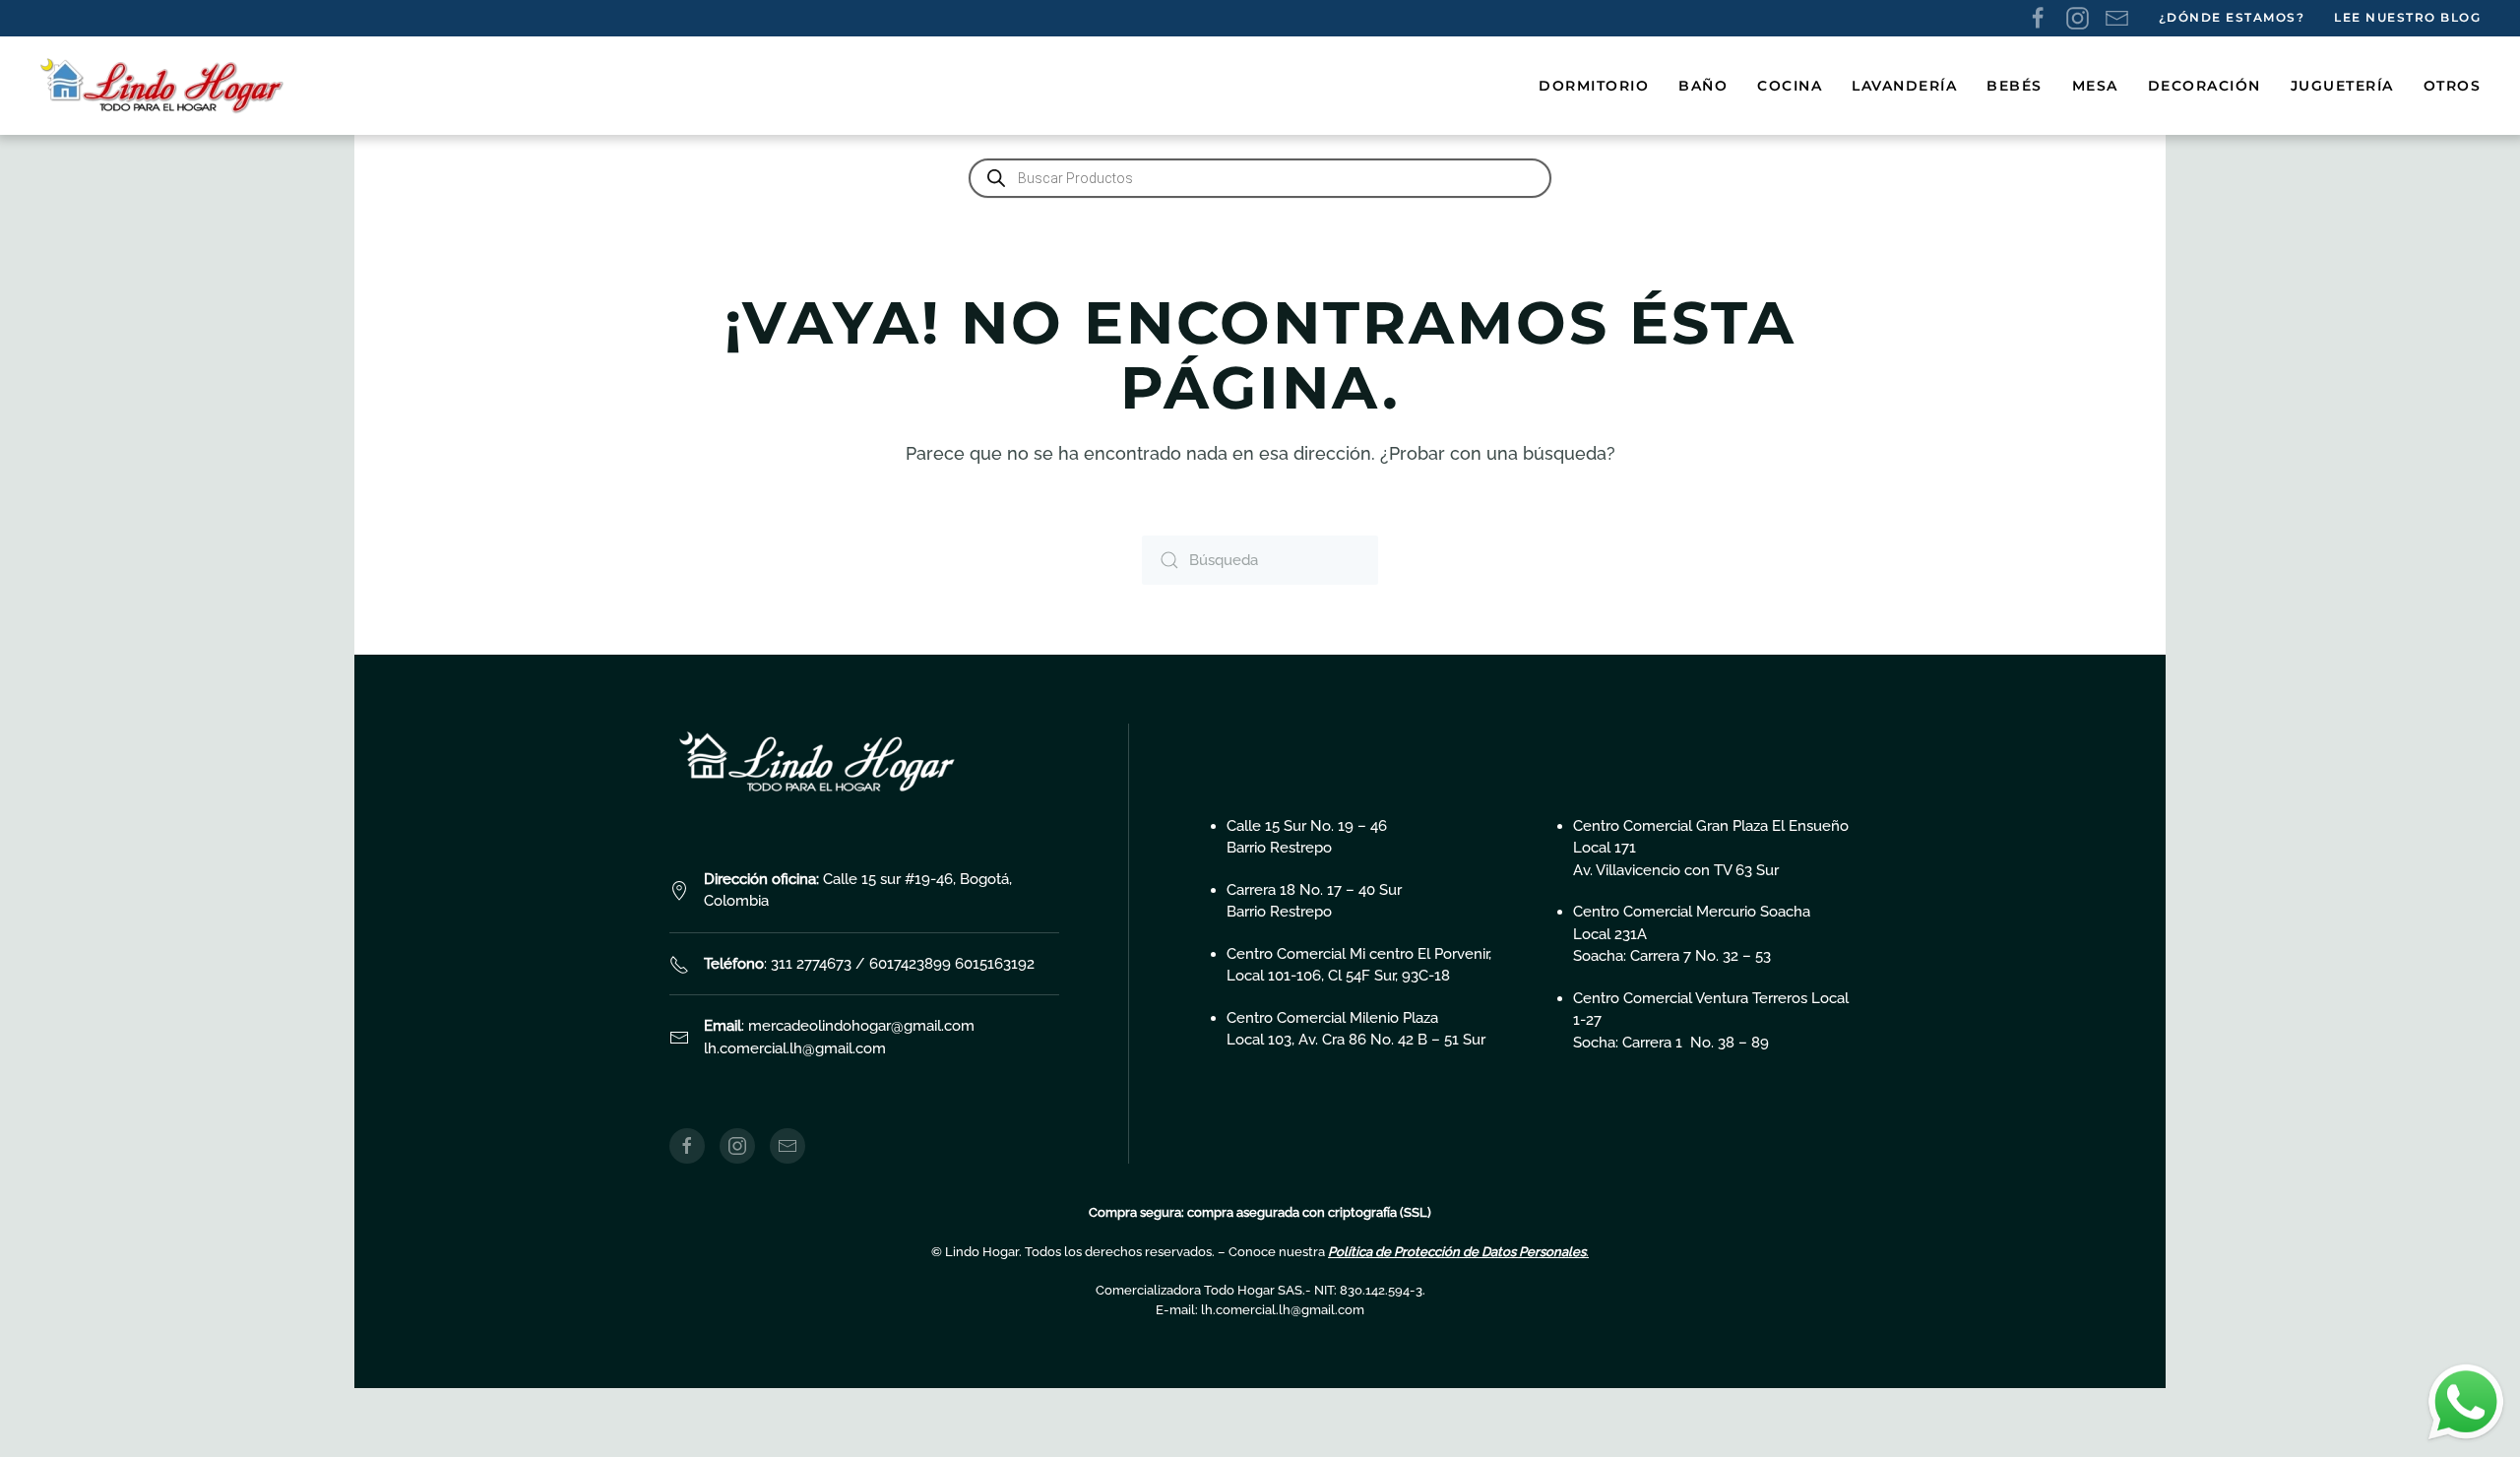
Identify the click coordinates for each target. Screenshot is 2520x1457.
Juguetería (2342, 86)
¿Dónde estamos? (2232, 17)
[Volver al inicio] (165, 86)
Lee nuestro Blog (2407, 17)
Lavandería (1904, 86)
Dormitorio (1594, 86)
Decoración (2205, 86)
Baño (1703, 86)
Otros (2453, 86)
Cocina (1790, 86)
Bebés (2015, 86)
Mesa (2095, 86)
